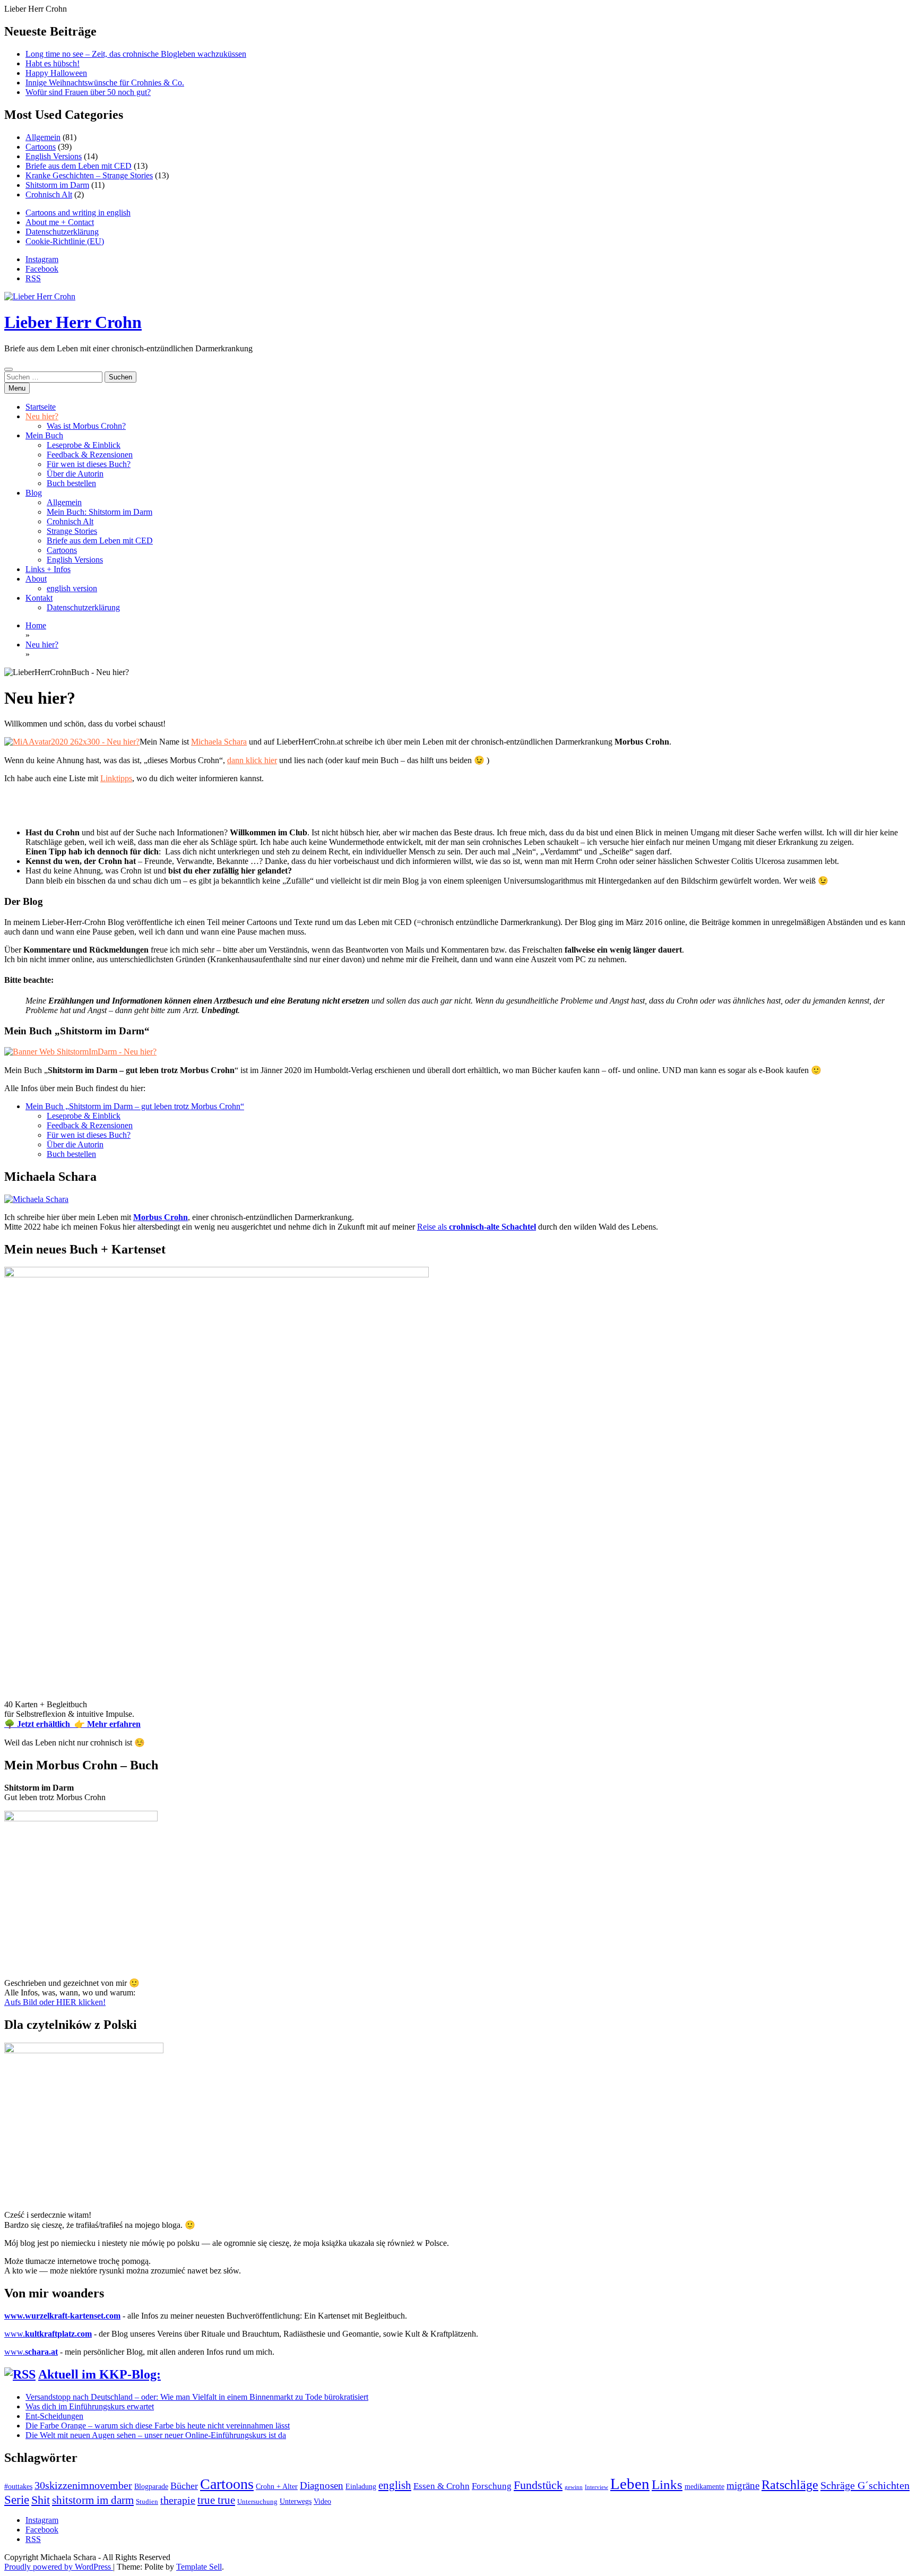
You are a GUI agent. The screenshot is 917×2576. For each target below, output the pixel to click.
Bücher (184, 2486)
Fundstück (538, 2485)
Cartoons (41, 147)
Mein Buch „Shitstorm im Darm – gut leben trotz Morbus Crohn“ (135, 1106)
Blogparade (151, 2486)
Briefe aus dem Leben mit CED (79, 166)
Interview (596, 2487)
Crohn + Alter (277, 2486)
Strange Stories (72, 531)
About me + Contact (60, 222)
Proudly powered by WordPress (59, 2567)
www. (48, 2334)
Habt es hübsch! (53, 63)
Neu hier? (42, 416)
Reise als (477, 1227)
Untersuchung (257, 2502)
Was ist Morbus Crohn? (86, 426)
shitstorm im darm (93, 2500)
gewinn (574, 2487)
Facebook (42, 269)
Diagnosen (322, 2486)
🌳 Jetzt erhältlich (39, 1724)
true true (216, 2500)
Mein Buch (44, 435)
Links (667, 2484)
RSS (33, 278)
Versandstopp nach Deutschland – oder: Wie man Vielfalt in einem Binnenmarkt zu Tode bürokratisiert (197, 2397)
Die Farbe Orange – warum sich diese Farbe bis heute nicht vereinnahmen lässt (158, 2426)
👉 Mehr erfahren (107, 1724)
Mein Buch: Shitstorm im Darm (100, 512)
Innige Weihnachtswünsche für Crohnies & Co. (105, 83)
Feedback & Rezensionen (90, 455)
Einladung (361, 2486)
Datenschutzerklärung (62, 232)
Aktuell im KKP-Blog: (100, 2374)
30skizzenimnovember (83, 2486)
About (36, 579)
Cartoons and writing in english (78, 213)
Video (322, 2501)
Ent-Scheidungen (54, 2416)
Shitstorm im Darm (57, 185)
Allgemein (43, 137)
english (395, 2485)
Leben (630, 2484)
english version (72, 588)
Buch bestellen (71, 483)
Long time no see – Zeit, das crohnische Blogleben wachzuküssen (136, 54)
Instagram (42, 259)
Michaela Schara (219, 742)
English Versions (54, 156)
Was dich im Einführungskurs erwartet (90, 2406)
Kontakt (39, 598)
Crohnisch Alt (49, 195)
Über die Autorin (75, 474)
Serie (17, 2500)
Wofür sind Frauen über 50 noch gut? (88, 92)
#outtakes (18, 2486)
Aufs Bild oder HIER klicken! (55, 2002)
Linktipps (116, 778)
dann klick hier (252, 760)
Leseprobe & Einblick (84, 445)
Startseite (41, 407)
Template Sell (199, 2567)
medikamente (704, 2486)
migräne (743, 2486)
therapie (178, 2500)
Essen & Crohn (442, 2486)
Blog (34, 493)
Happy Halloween (56, 73)
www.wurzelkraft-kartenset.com (62, 2316)
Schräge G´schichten (865, 2485)
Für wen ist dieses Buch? (89, 464)
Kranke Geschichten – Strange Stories (89, 175)
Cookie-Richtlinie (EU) (65, 241)
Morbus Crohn (161, 1217)
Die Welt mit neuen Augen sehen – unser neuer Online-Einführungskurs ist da (156, 2435)
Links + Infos (48, 569)
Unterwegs (296, 2501)
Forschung (492, 2486)
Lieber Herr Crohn (73, 322)
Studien (147, 2502)
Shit (41, 2500)
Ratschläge (790, 2485)
